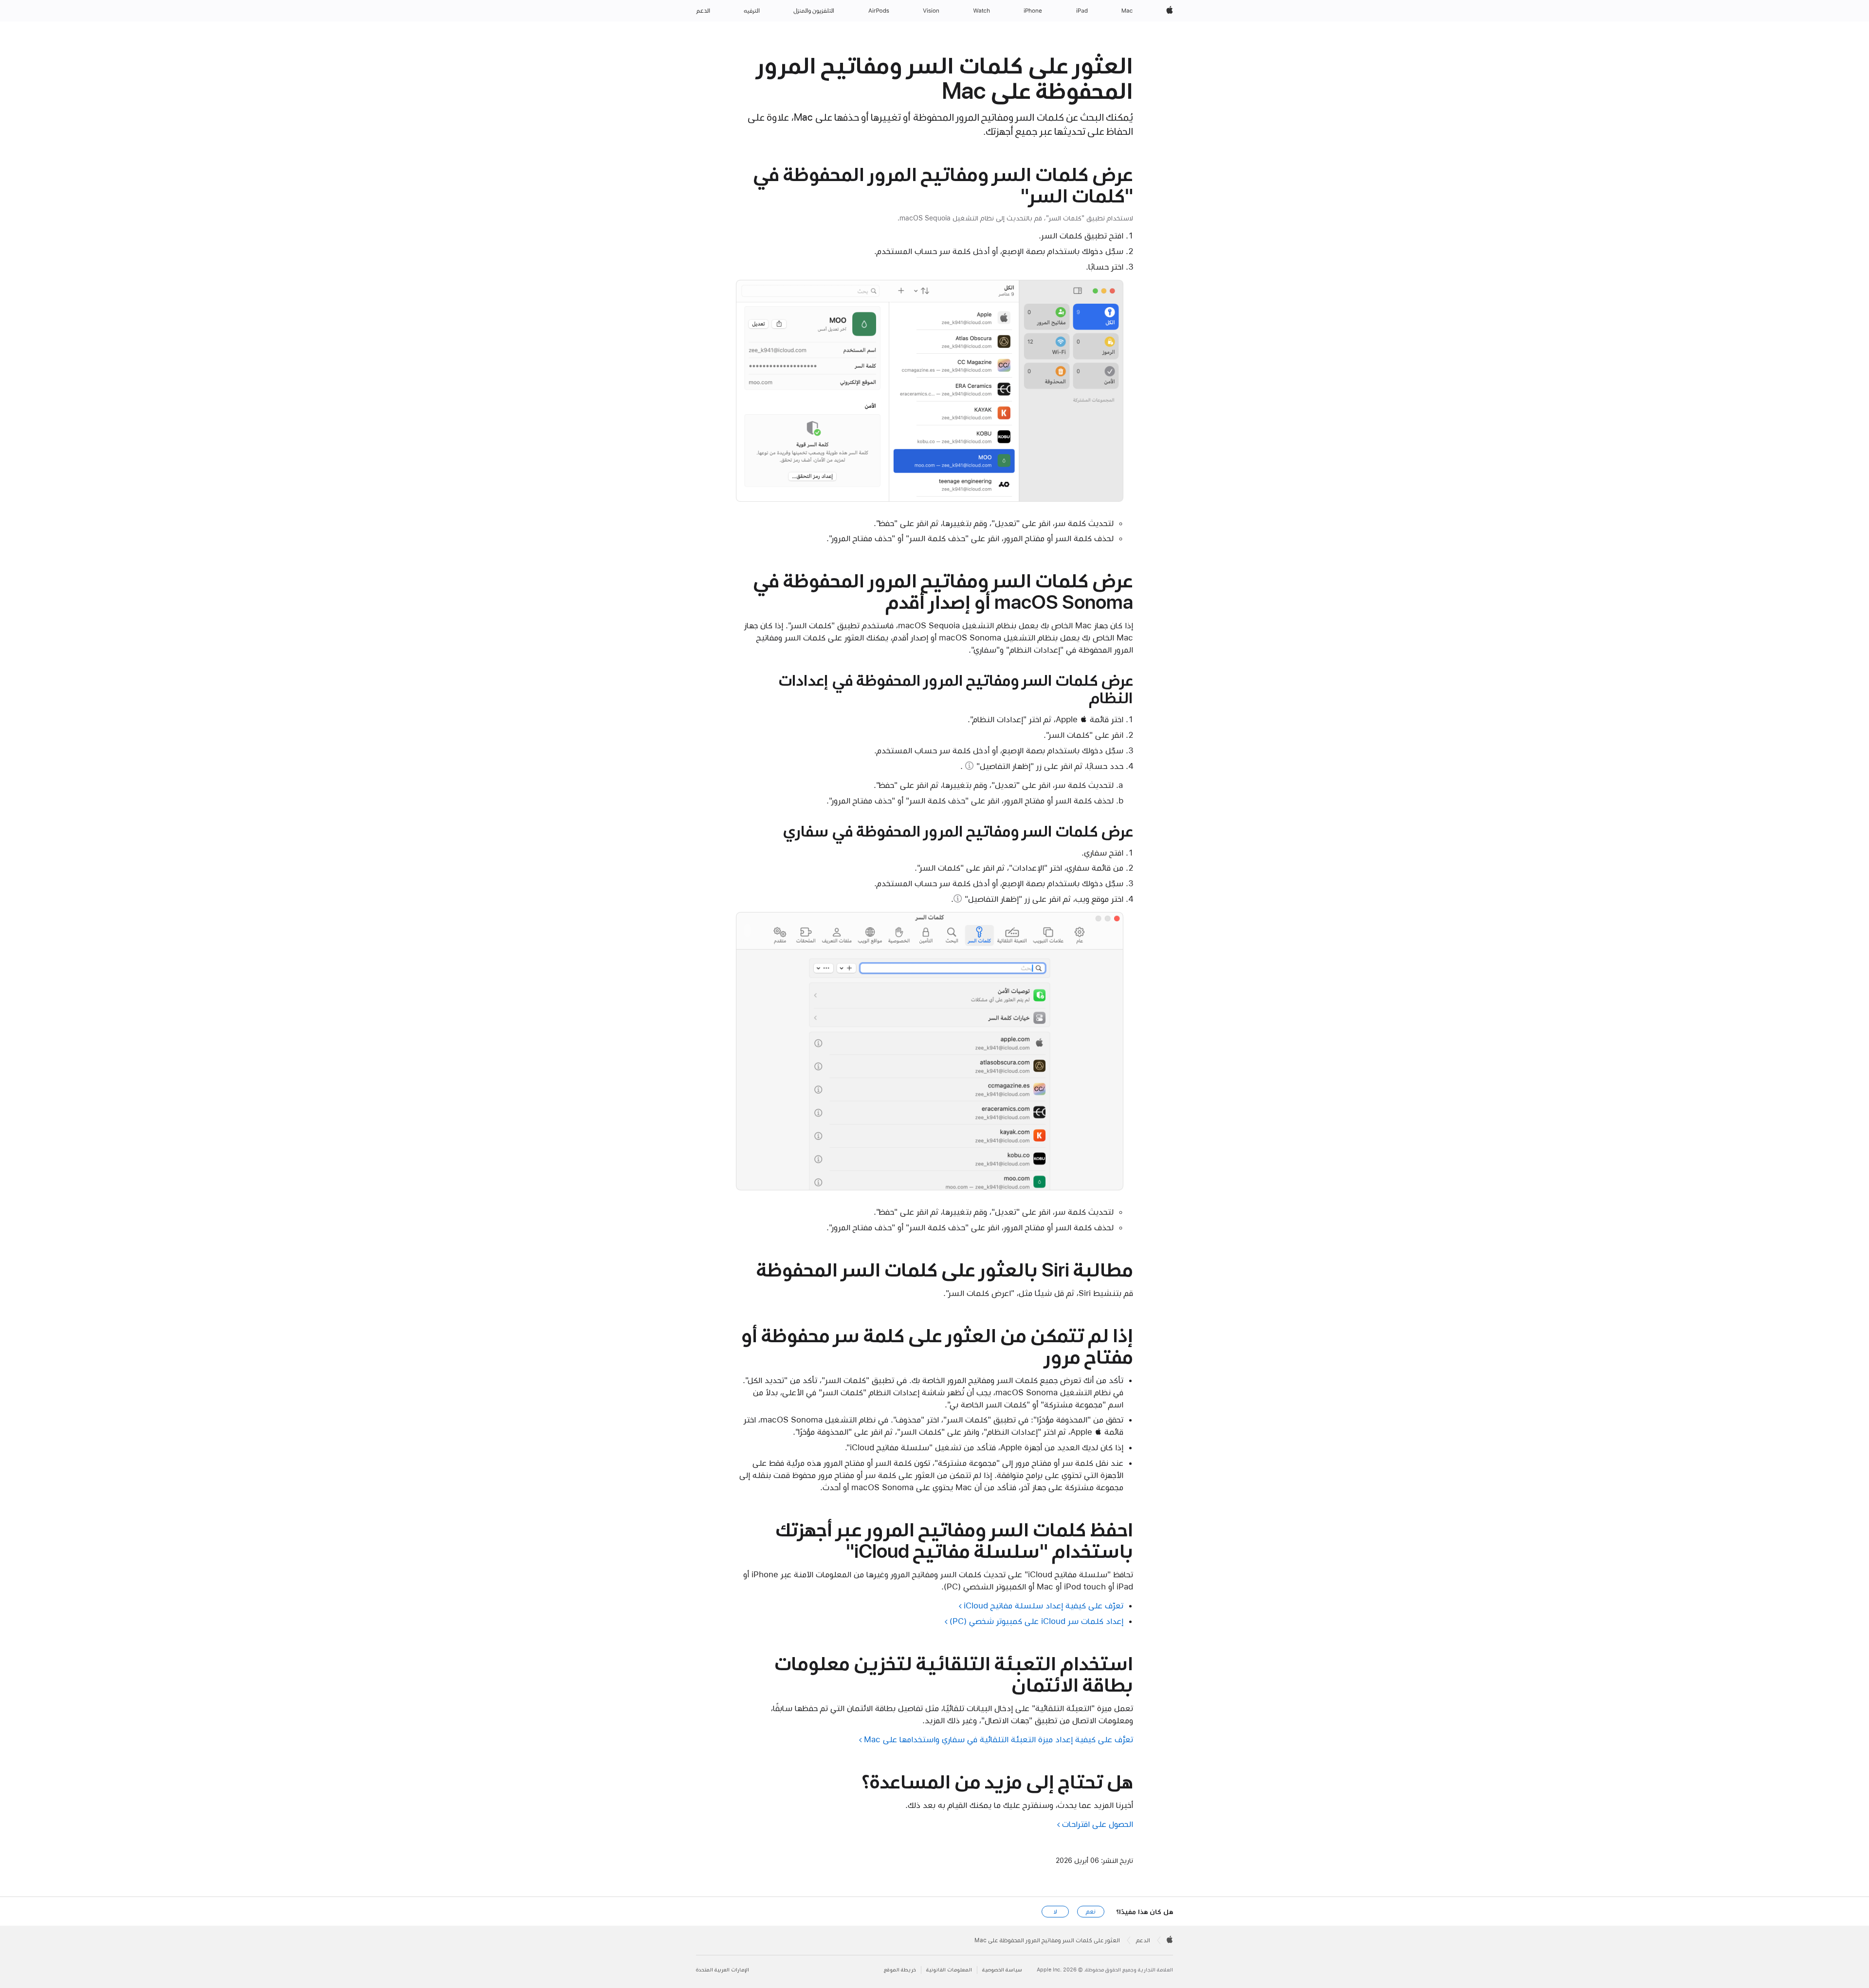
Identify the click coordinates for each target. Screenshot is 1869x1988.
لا (1055, 1912)
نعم (1091, 1912)
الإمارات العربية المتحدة (723, 1970)
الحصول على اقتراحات (1098, 1824)
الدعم (1143, 1940)
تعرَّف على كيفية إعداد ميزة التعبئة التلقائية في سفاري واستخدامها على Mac (999, 1739)
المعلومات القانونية (949, 1970)
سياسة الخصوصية (1002, 1970)
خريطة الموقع (900, 1970)
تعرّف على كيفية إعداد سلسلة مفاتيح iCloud (1044, 1605)
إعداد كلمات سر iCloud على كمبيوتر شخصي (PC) (1036, 1621)
